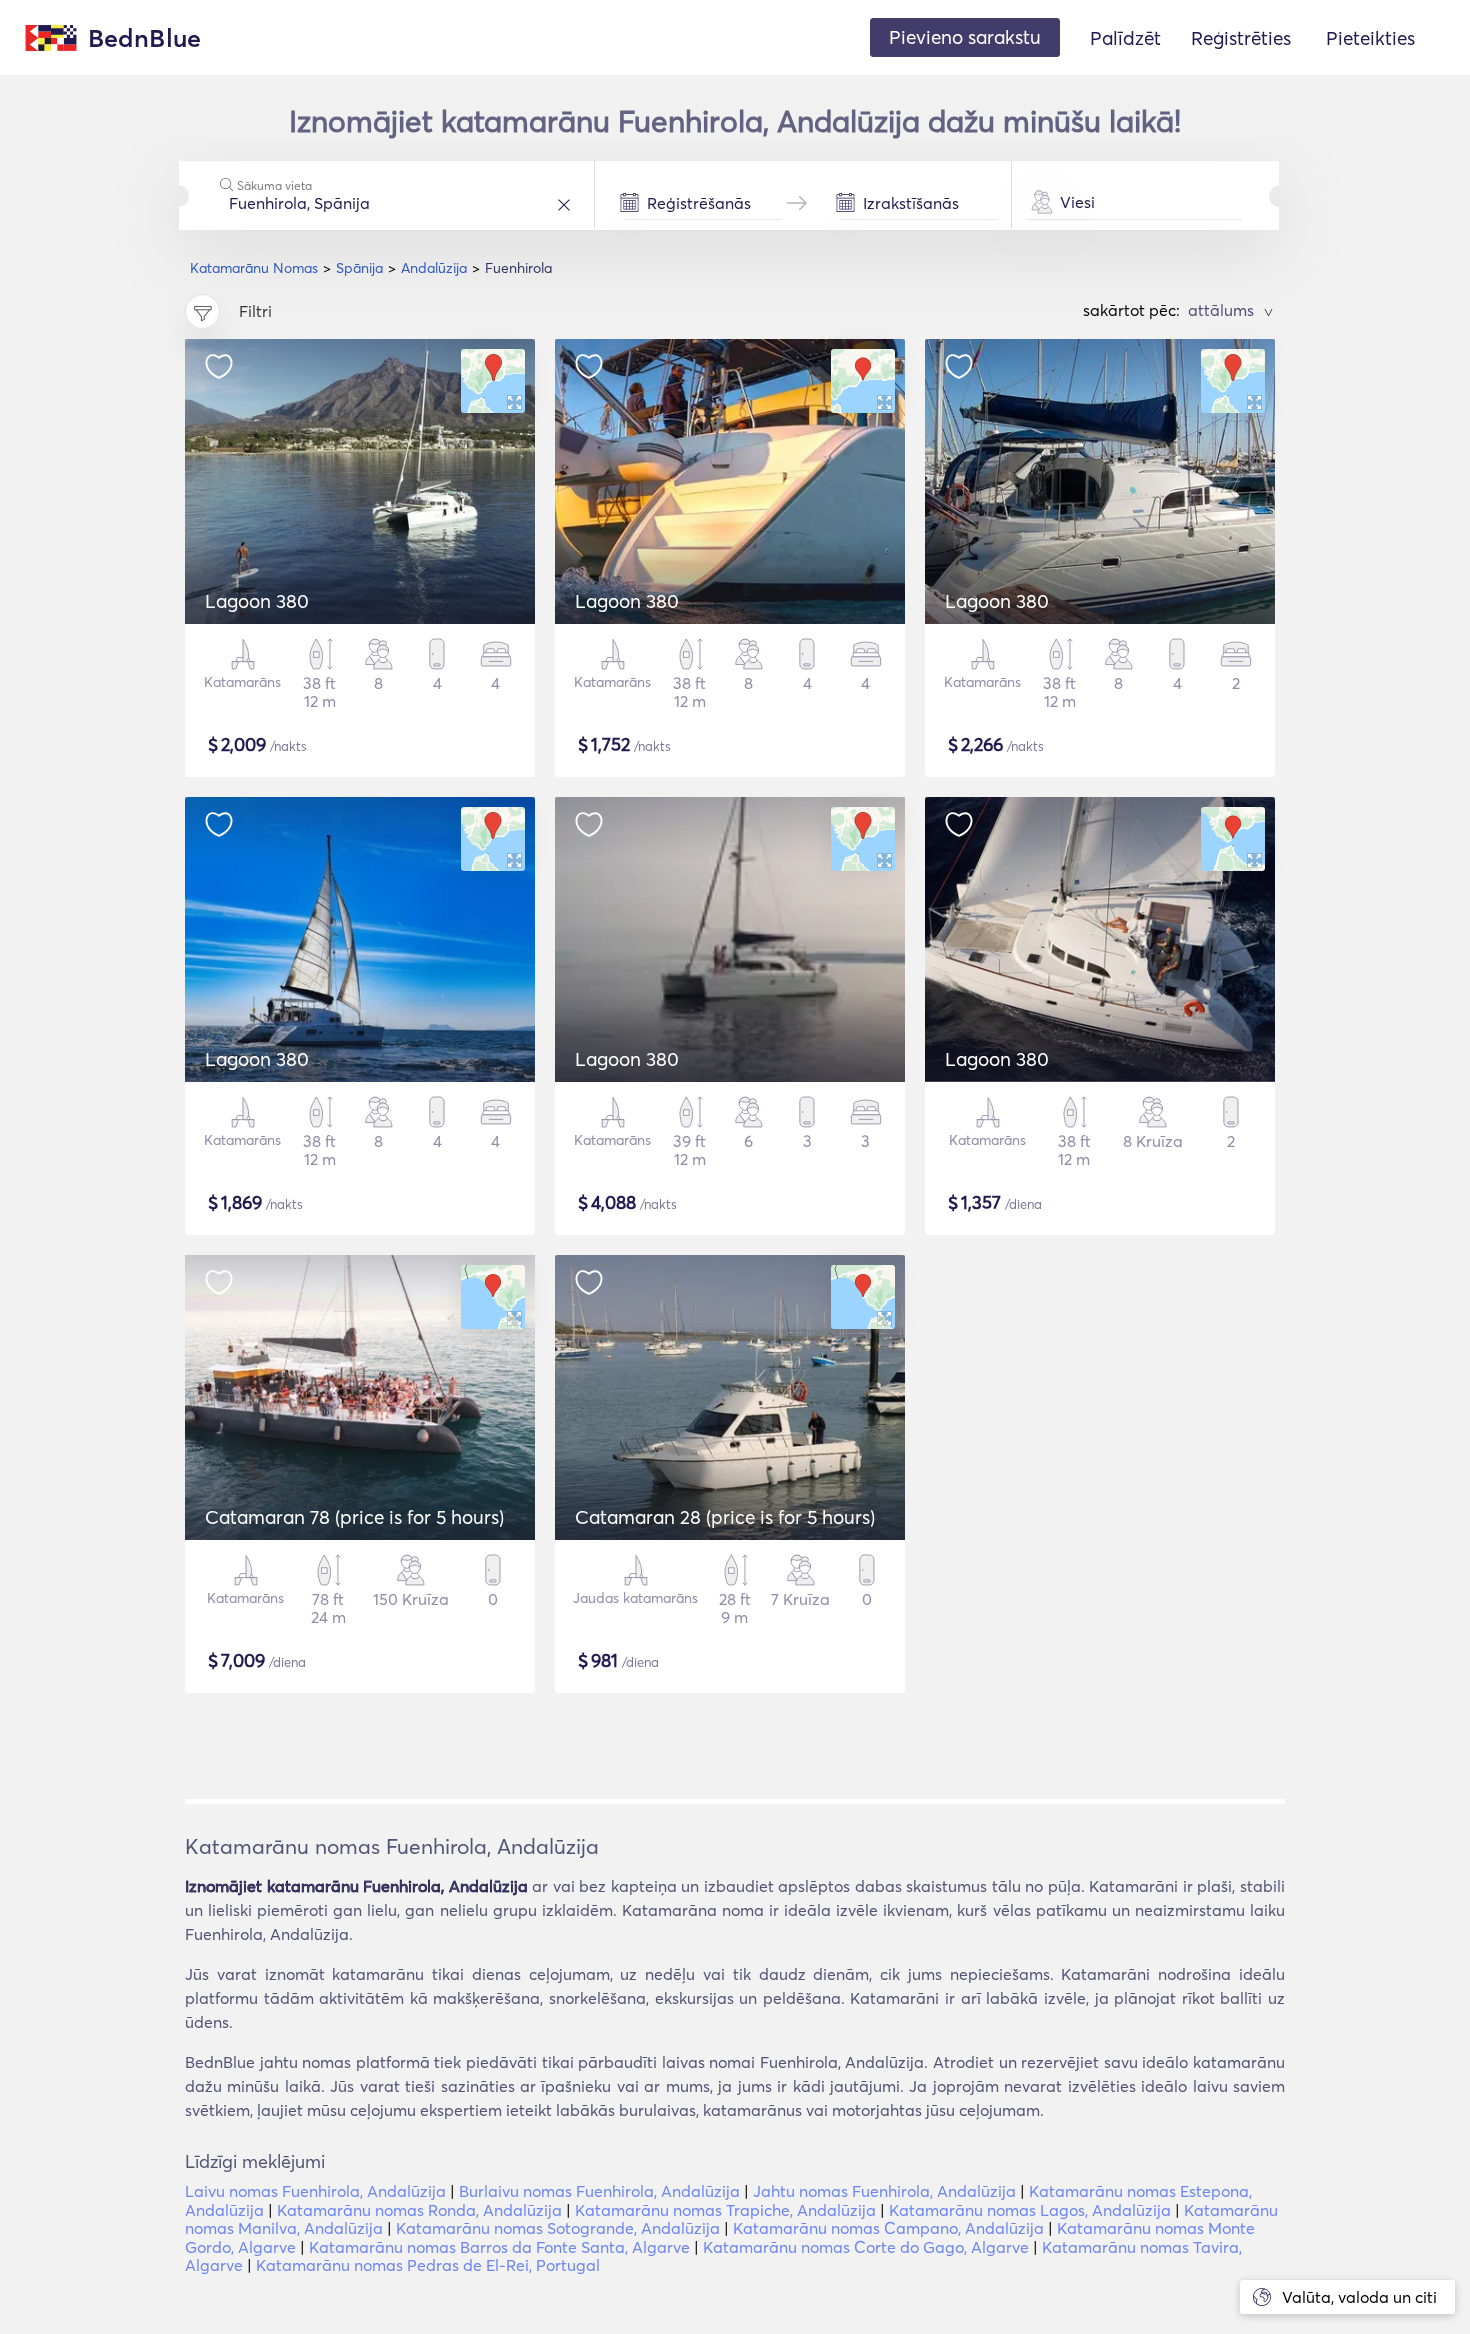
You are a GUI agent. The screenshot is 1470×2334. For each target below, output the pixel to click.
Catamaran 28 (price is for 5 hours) (725, 1517)
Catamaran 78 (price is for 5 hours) (354, 1517)
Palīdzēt (1125, 38)
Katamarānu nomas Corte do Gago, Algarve (866, 2247)
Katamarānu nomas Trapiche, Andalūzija (725, 2210)
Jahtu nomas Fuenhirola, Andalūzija (884, 2191)
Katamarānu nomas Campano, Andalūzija (888, 2228)
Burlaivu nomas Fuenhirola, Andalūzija (599, 2191)
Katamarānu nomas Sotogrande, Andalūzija (558, 2228)
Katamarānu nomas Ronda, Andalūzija (419, 2210)
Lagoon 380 (257, 601)
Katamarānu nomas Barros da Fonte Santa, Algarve (499, 2247)
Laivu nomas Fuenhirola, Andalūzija (315, 2191)
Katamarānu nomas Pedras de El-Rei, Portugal (428, 2265)
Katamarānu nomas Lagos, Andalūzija (1030, 2210)
